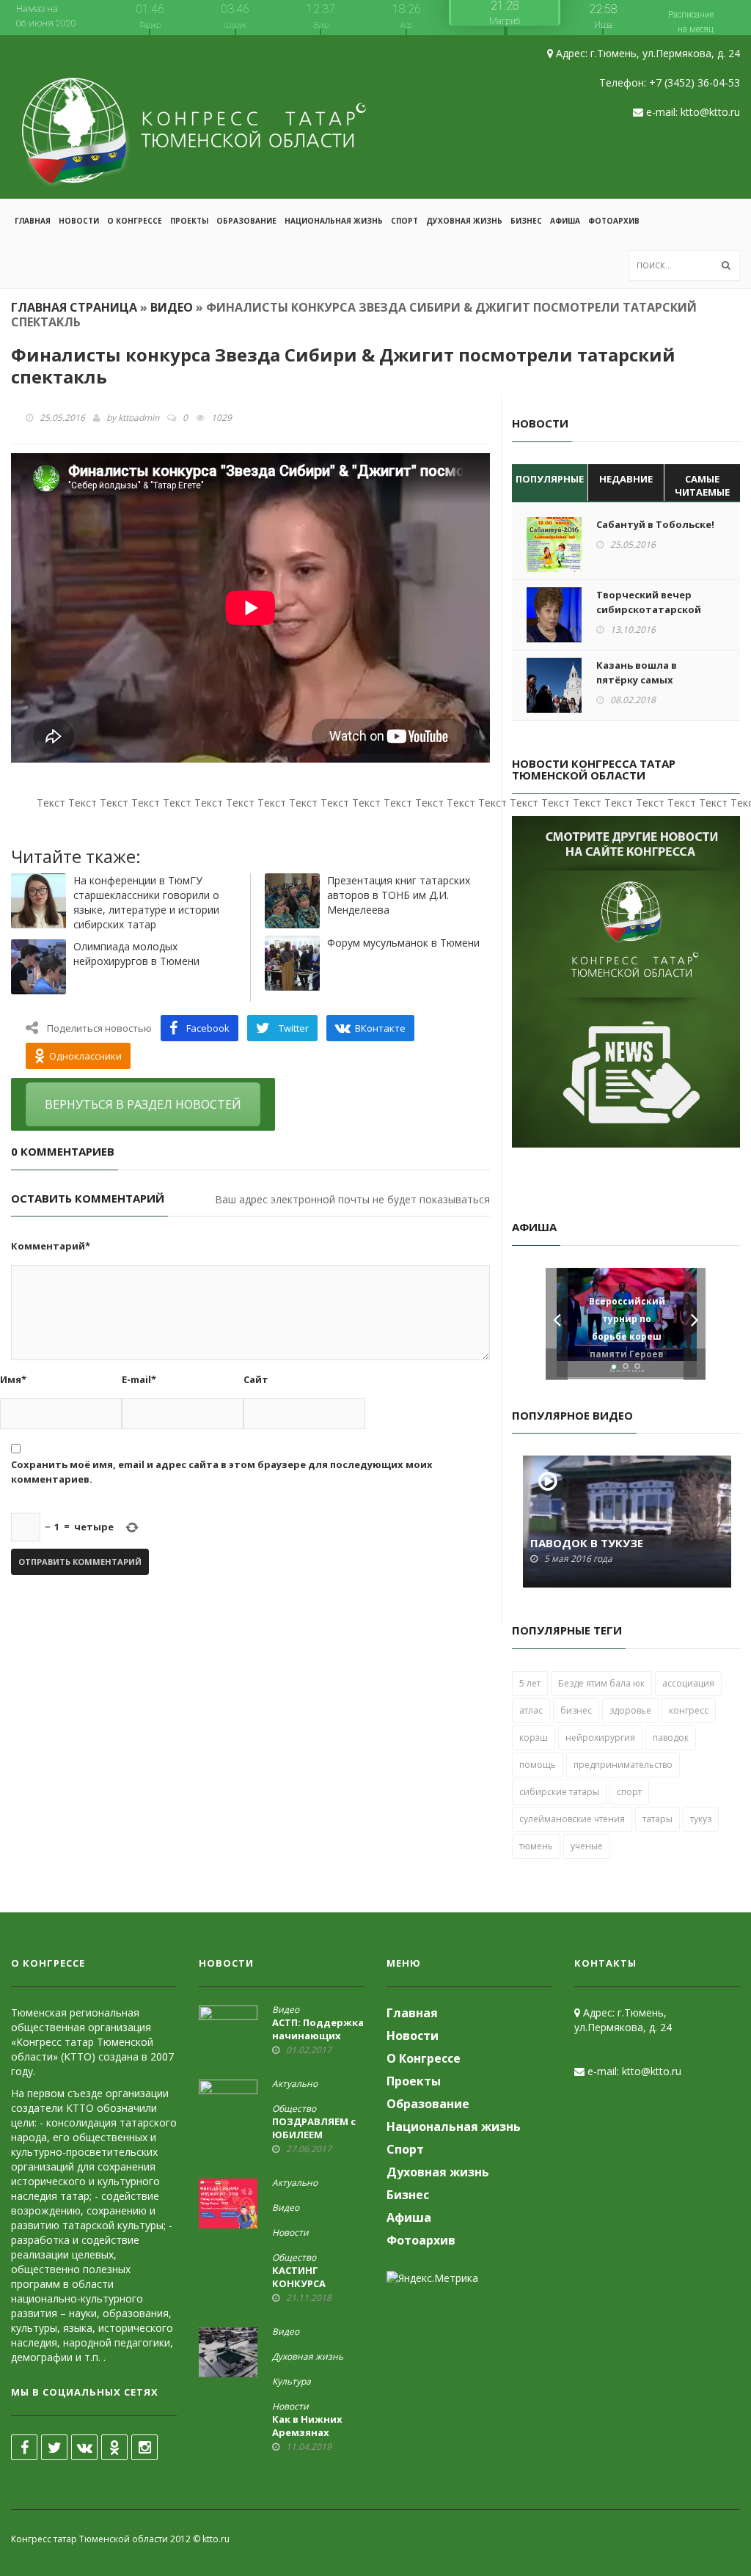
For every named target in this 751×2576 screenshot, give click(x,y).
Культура (292, 2382)
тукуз (701, 1819)
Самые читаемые (702, 486)
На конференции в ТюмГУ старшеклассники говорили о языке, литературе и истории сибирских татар (146, 902)
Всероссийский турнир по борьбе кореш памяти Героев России (627, 1341)
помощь (538, 1765)
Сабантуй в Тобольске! (655, 524)
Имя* (13, 1379)
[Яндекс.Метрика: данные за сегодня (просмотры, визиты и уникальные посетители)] (432, 2278)
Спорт (404, 221)
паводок (671, 1737)
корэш (534, 1737)
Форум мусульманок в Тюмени (403, 943)
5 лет (530, 1683)
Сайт (256, 1379)
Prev (557, 1324)
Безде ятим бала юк (601, 1683)
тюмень (536, 1846)
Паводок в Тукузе (587, 1543)
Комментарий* (51, 1246)
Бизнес (526, 221)
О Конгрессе (135, 221)
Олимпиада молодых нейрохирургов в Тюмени (136, 954)
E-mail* (139, 1379)
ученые (587, 1846)
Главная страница (74, 307)
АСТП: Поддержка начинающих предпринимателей (324, 2036)
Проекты (189, 221)
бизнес (576, 1710)
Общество (294, 2109)
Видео (172, 307)
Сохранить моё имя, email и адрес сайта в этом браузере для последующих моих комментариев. (222, 1472)
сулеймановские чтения (572, 1819)
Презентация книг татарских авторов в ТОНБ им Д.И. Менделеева (399, 895)
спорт (629, 1792)
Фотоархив (614, 221)
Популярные (550, 479)
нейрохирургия (600, 1737)
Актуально (295, 2084)
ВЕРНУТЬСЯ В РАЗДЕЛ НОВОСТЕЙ (143, 1104)
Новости (79, 221)
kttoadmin (139, 418)
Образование (246, 221)
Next (695, 1324)
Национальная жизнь (334, 221)
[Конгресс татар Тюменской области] (194, 117)
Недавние (626, 479)
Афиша (565, 221)
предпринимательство (623, 1765)
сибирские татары (559, 1792)
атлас (531, 1710)
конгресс (689, 1710)
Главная (33, 221)
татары (657, 1819)
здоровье (630, 1710)
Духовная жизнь (464, 221)
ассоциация (688, 1683)
